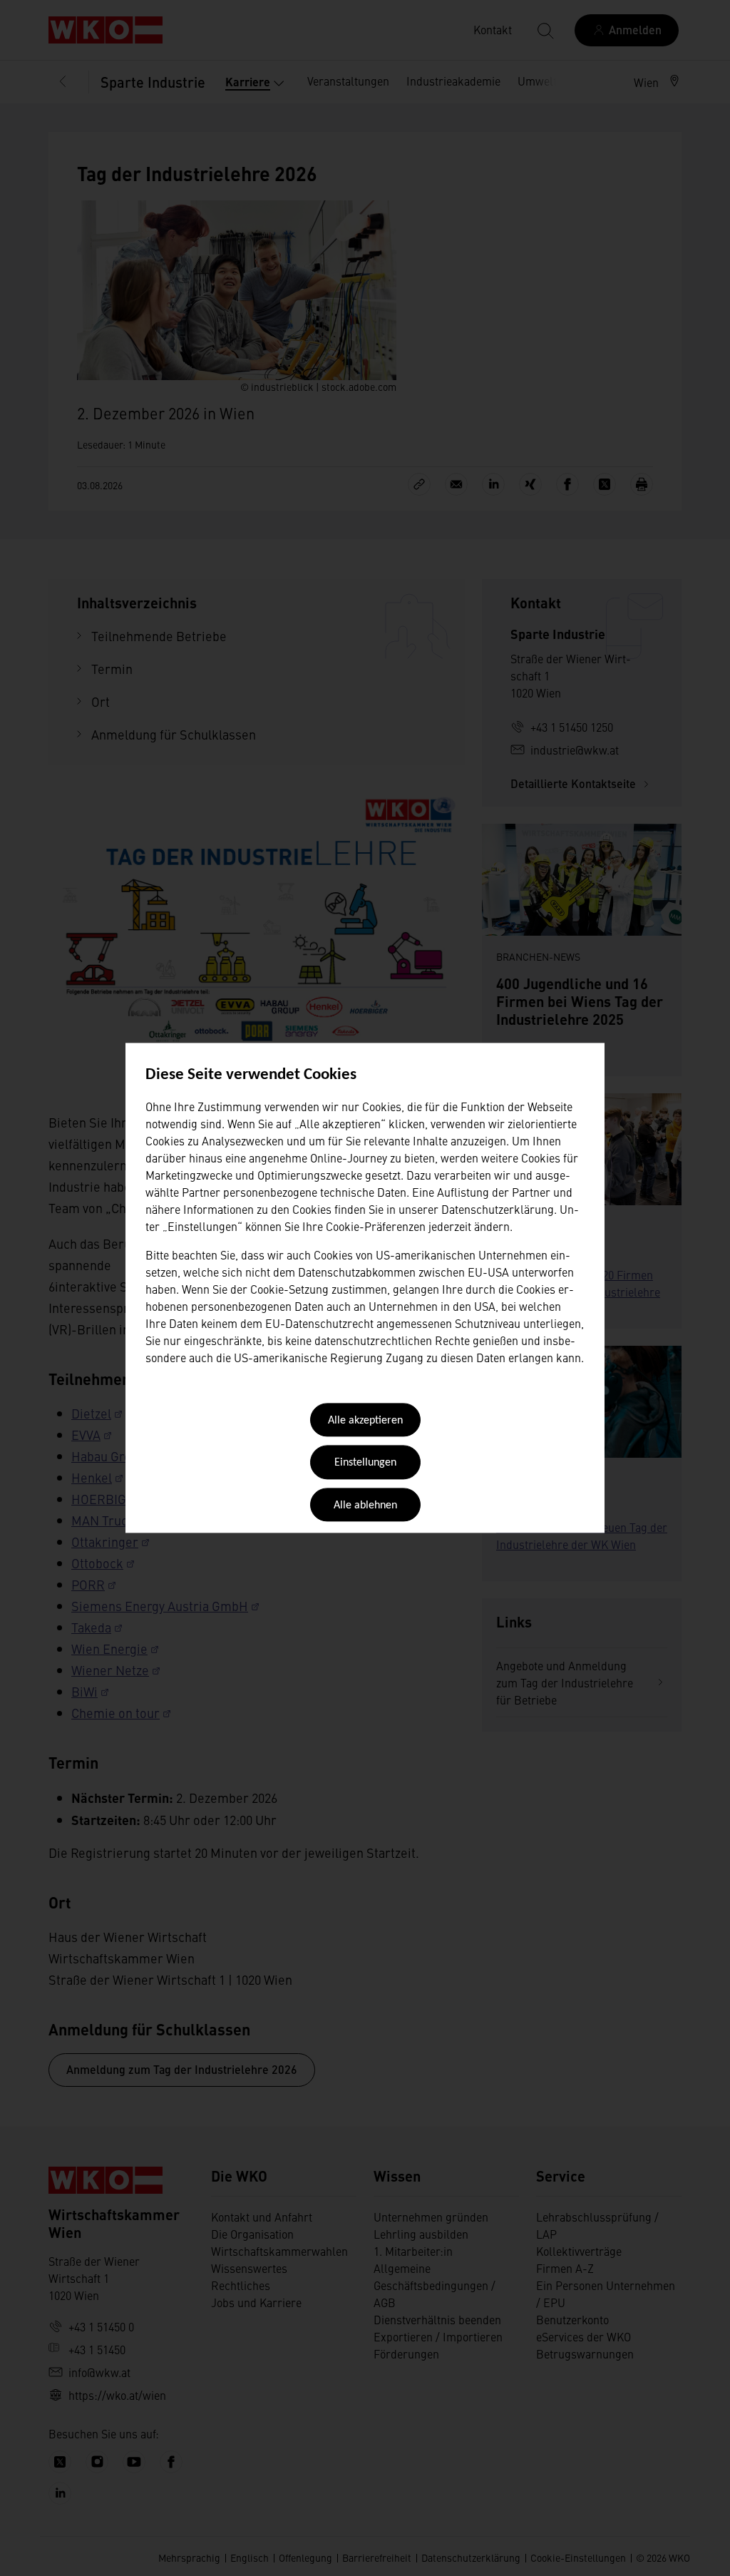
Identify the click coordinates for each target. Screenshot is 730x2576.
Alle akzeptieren (365, 1421)
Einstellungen (365, 1463)
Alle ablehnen (365, 1506)
